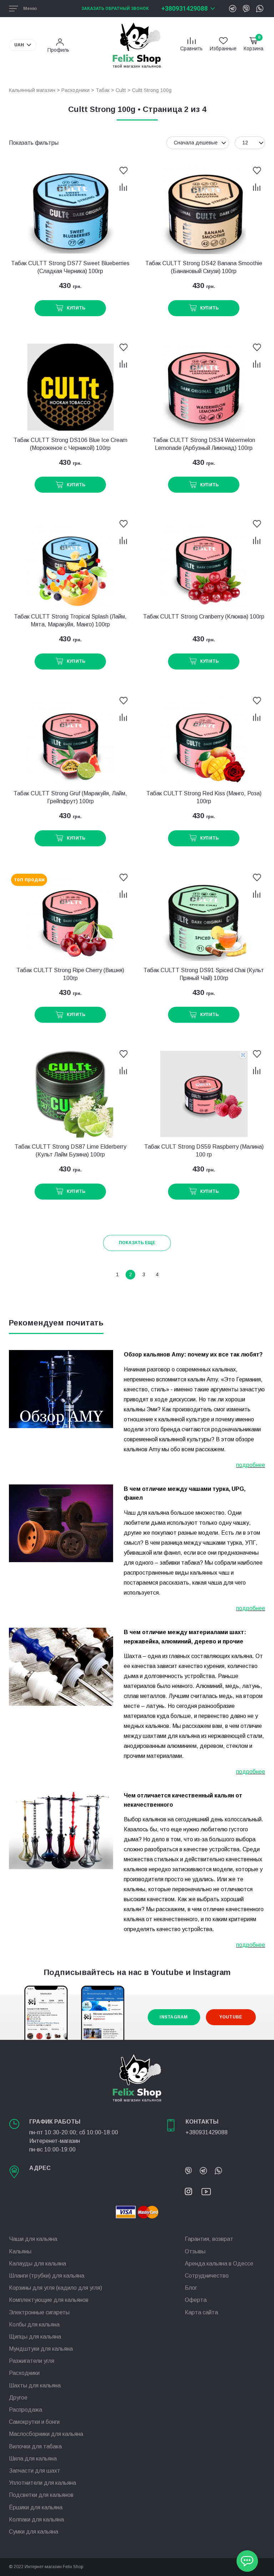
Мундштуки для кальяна (41, 2349)
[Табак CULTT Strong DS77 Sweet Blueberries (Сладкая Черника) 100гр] (70, 211)
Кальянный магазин (32, 90)
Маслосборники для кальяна (46, 2434)
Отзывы (195, 2251)
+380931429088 (184, 8)
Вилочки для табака (35, 2446)
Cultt (121, 90)
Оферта (196, 2300)
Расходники (75, 90)
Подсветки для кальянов (41, 2495)
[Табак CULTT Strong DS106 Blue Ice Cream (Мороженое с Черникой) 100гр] (70, 387)
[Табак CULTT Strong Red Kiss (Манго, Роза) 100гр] (204, 741)
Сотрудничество (207, 2276)
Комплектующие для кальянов (49, 2300)
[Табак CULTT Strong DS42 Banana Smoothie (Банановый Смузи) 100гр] (204, 211)
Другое (18, 2398)
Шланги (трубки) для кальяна (47, 2276)
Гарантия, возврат (209, 2239)
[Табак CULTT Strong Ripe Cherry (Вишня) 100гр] (70, 917)
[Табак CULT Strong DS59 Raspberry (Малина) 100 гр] (204, 1094)
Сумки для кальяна (34, 2532)
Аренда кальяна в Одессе (219, 2264)
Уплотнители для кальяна (42, 2483)
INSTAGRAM (174, 2017)
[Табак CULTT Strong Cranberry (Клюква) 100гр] (204, 564)
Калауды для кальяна (37, 2264)
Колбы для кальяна (34, 2324)
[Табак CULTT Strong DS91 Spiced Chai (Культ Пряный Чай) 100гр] (204, 917)
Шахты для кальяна (35, 2385)
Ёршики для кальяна (36, 2507)
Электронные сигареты (39, 2312)
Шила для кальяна (33, 2459)
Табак (103, 90)
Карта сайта (201, 2312)
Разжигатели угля (32, 2361)
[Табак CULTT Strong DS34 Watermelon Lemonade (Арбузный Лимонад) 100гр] (204, 387)
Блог (191, 2288)
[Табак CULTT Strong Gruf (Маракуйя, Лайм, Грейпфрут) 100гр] (70, 741)
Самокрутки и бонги (34, 2422)
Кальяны (20, 2251)
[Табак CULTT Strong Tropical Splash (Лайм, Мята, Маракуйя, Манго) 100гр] (70, 564)
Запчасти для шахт (35, 2471)
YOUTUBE (231, 2017)
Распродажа (26, 2410)
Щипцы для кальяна (35, 2337)
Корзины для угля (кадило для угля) (55, 2288)
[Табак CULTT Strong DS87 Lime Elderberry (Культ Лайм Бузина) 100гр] (70, 1094)
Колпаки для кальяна (36, 2519)
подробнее (251, 1465)
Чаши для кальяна (33, 2239)
